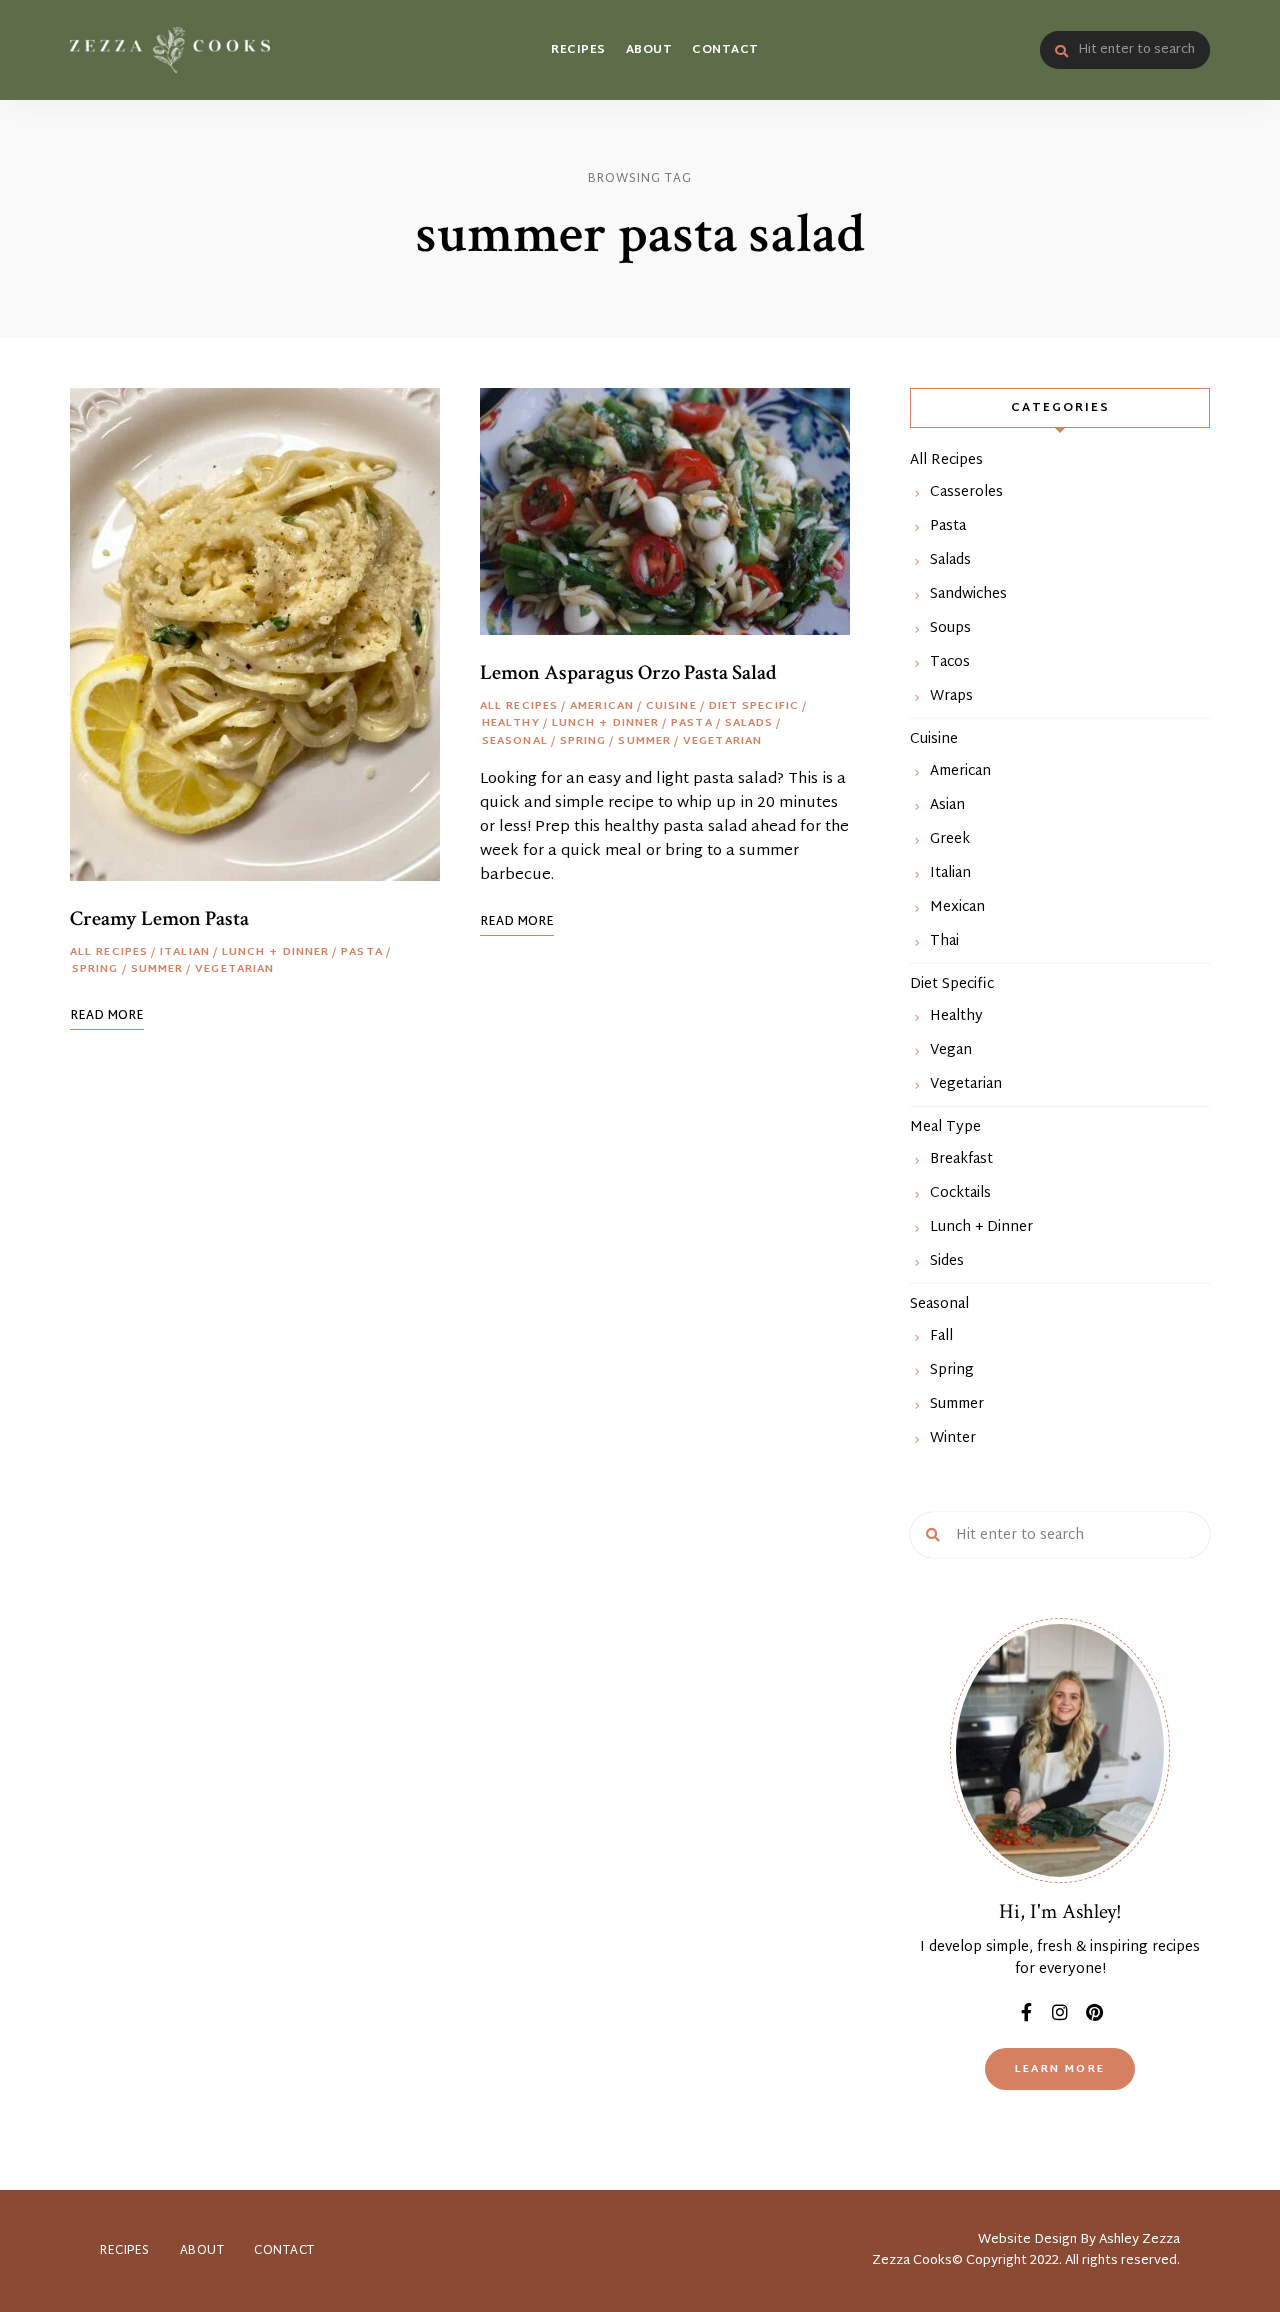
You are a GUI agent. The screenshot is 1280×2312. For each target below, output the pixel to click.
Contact (725, 50)
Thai (944, 941)
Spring (95, 970)
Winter (953, 1438)
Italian (185, 953)
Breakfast (961, 1159)
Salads (749, 724)
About (649, 50)
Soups (950, 628)
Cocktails (960, 1193)
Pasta (362, 953)
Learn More (1060, 2069)
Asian (947, 805)
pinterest (1094, 2012)
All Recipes (109, 953)
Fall (941, 1336)
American (602, 707)
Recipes (578, 50)
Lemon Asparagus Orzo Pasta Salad (628, 672)
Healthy (511, 724)
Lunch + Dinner (275, 953)
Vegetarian (234, 970)
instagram (1060, 2012)
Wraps (951, 696)
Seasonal (515, 742)
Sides (947, 1261)
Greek (950, 839)
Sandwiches (968, 594)
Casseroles (966, 492)
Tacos (950, 662)
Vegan (951, 1050)
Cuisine (671, 707)
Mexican (957, 907)
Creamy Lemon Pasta (159, 918)
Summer (157, 970)
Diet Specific (754, 707)
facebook (1026, 2012)
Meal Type (945, 1127)
